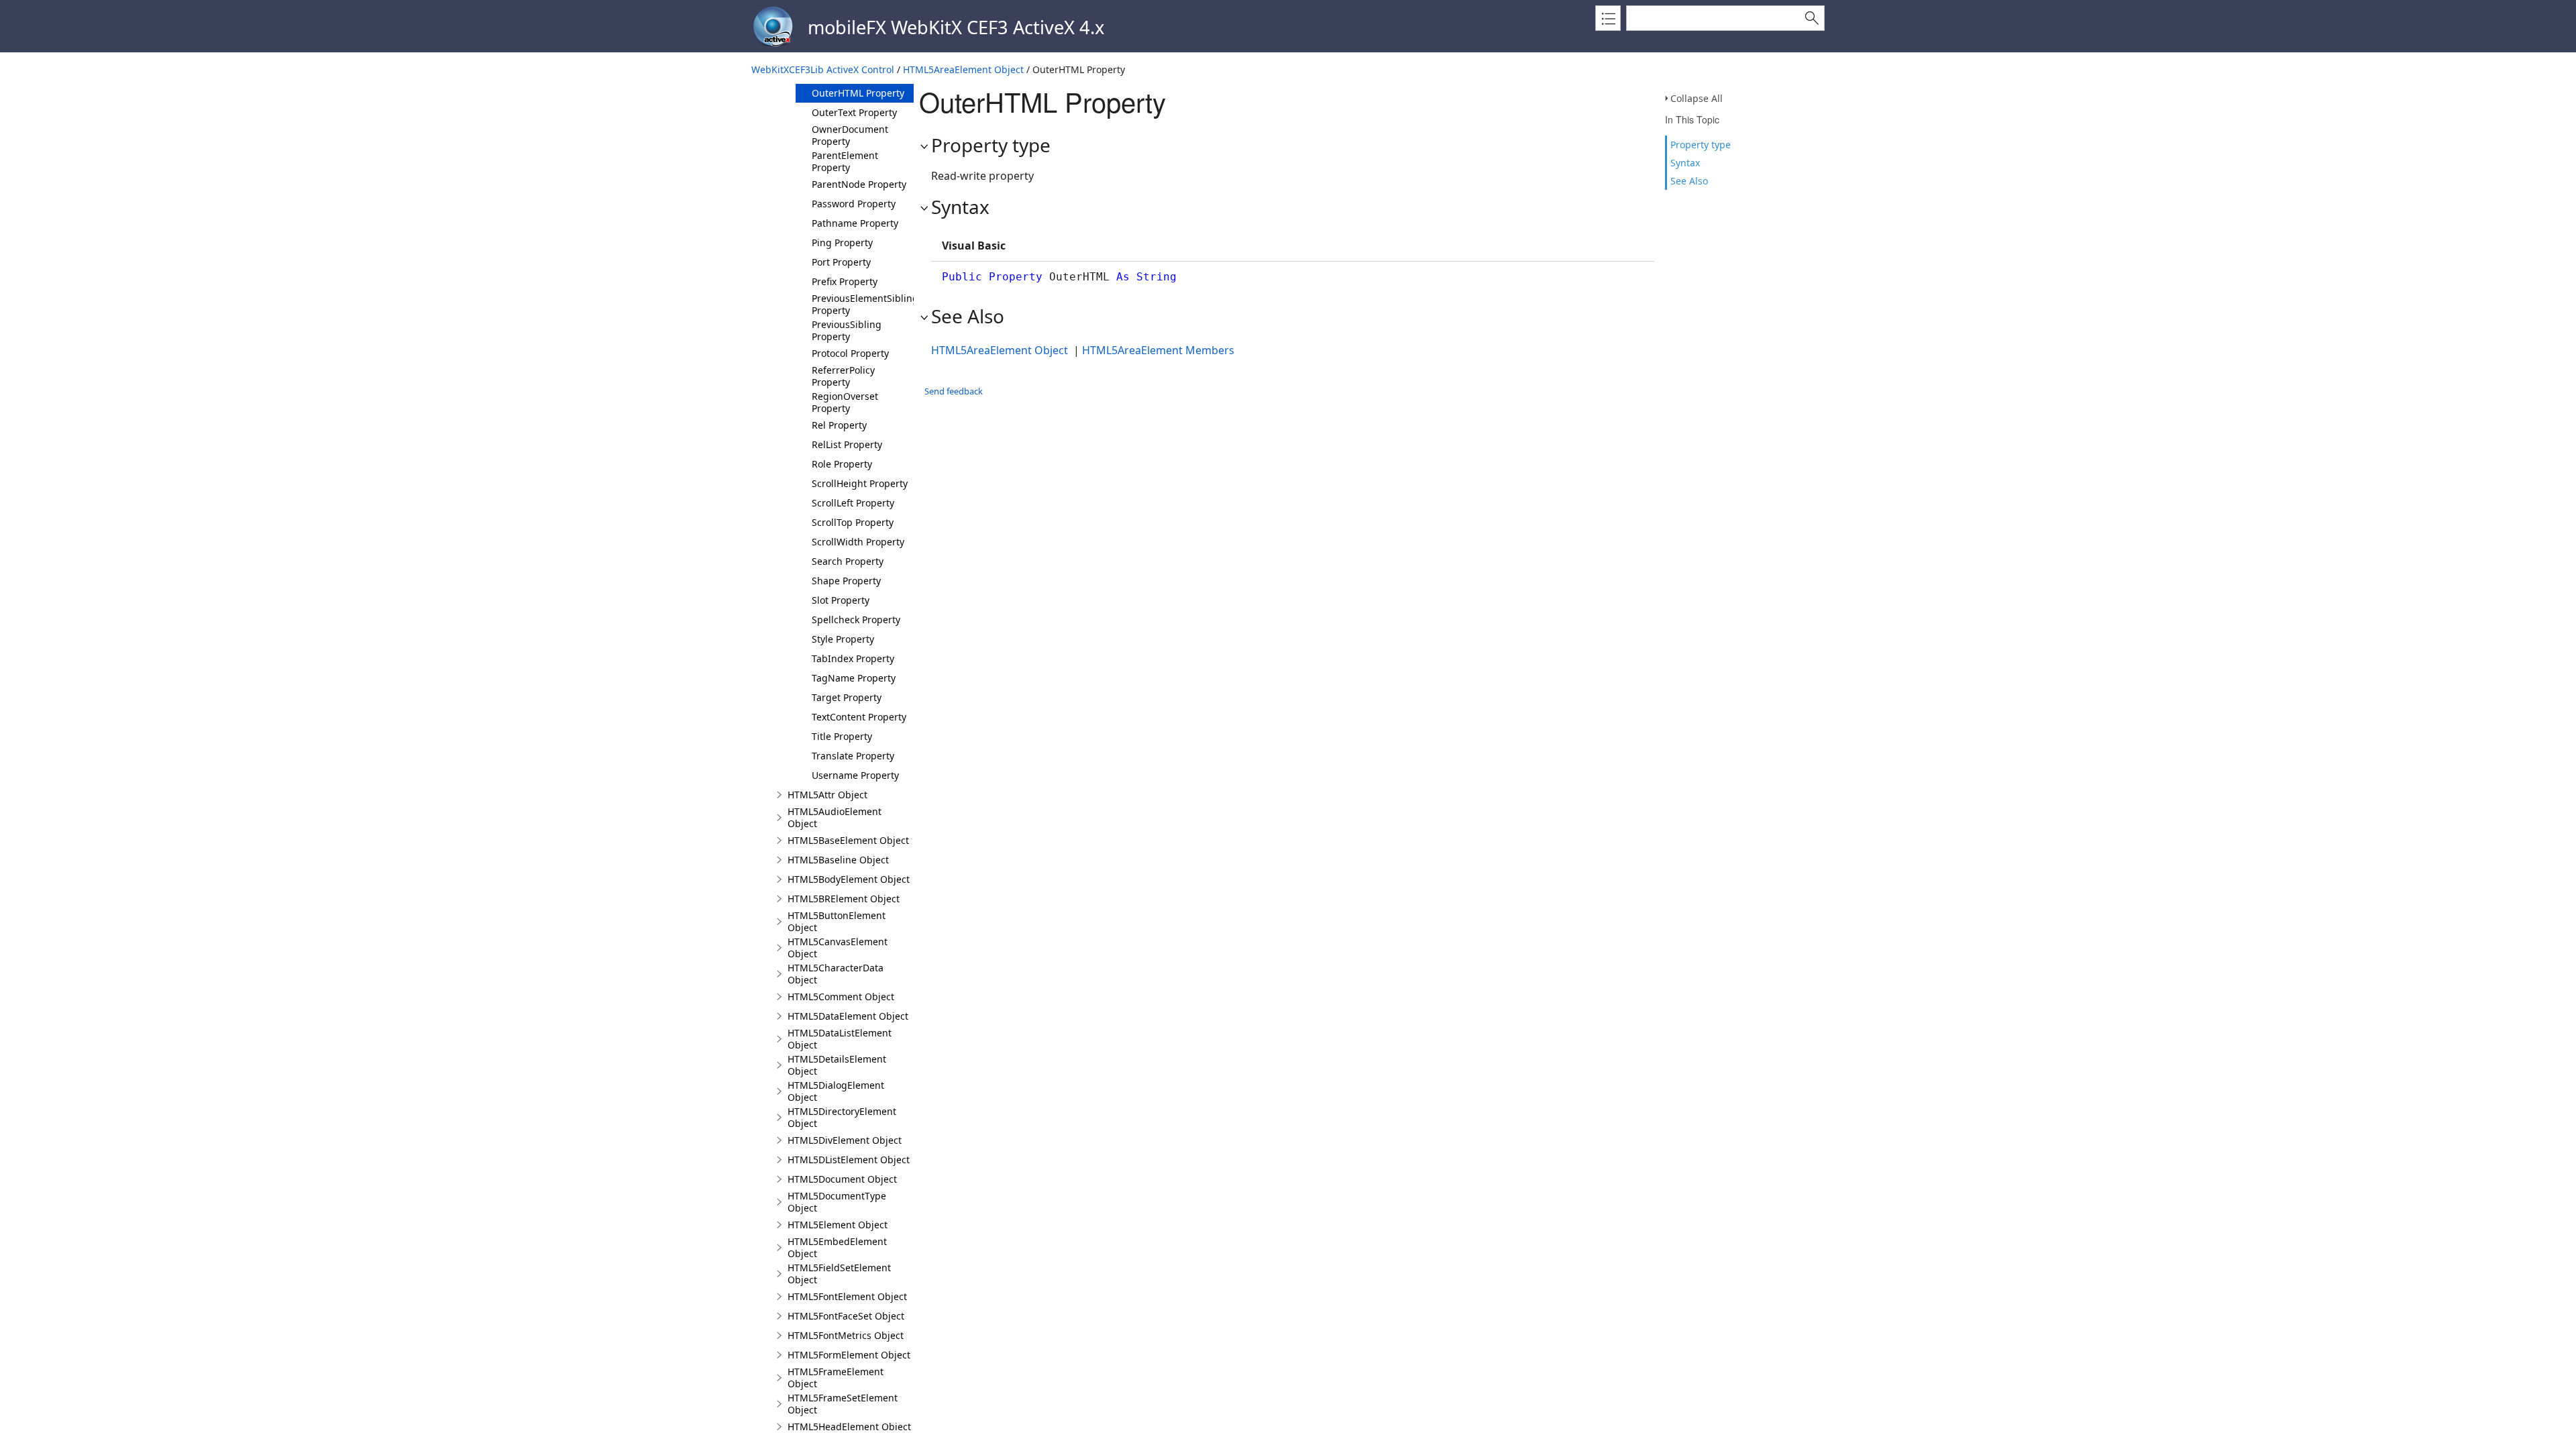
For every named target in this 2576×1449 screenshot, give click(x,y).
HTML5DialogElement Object (836, 1091)
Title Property (842, 736)
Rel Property (839, 425)
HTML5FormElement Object (849, 1355)
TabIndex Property (853, 658)
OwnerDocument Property (850, 135)
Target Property (847, 697)
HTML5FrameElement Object (836, 1378)
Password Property (854, 204)
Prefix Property (845, 281)
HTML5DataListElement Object (840, 1039)
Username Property (855, 775)
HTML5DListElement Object (849, 1160)
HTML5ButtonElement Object (837, 921)
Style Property (843, 639)
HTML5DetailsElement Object (837, 1065)
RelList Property (847, 444)
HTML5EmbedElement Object (837, 1247)
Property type (1701, 145)
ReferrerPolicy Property (843, 376)
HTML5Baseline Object (838, 860)
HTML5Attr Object (827, 795)
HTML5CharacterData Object (836, 974)
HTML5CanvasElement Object (838, 948)
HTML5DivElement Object (845, 1140)
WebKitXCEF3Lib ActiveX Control (823, 69)
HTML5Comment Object (841, 997)
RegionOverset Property (845, 402)
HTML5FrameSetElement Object (843, 1404)
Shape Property (846, 581)
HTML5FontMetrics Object (846, 1335)
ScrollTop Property (853, 522)
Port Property (841, 262)
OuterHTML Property (858, 93)
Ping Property (842, 243)
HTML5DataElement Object (848, 1016)
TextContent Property (859, 717)
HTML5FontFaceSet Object (846, 1316)
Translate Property (853, 756)
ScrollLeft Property (853, 503)
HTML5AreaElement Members (1158, 350)
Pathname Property (855, 223)
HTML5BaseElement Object (848, 840)
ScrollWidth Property (858, 542)
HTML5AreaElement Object (963, 69)
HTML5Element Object (838, 1225)
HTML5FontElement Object (847, 1296)
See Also (1689, 181)
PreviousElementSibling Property (865, 304)
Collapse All (1697, 98)
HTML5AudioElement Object (835, 817)
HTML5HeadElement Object (849, 1427)
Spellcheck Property (856, 620)
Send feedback (954, 391)
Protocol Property (850, 353)
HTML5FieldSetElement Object (839, 1274)
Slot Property (841, 600)
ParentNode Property (859, 184)
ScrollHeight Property (860, 483)
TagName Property (854, 678)
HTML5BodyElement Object (849, 879)
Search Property (848, 561)
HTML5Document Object (842, 1179)
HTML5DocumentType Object (837, 1202)
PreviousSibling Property (847, 330)
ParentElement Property (845, 161)
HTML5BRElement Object (844, 899)
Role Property (842, 464)
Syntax (1685, 163)
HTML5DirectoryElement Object (842, 1117)
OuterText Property (854, 112)
